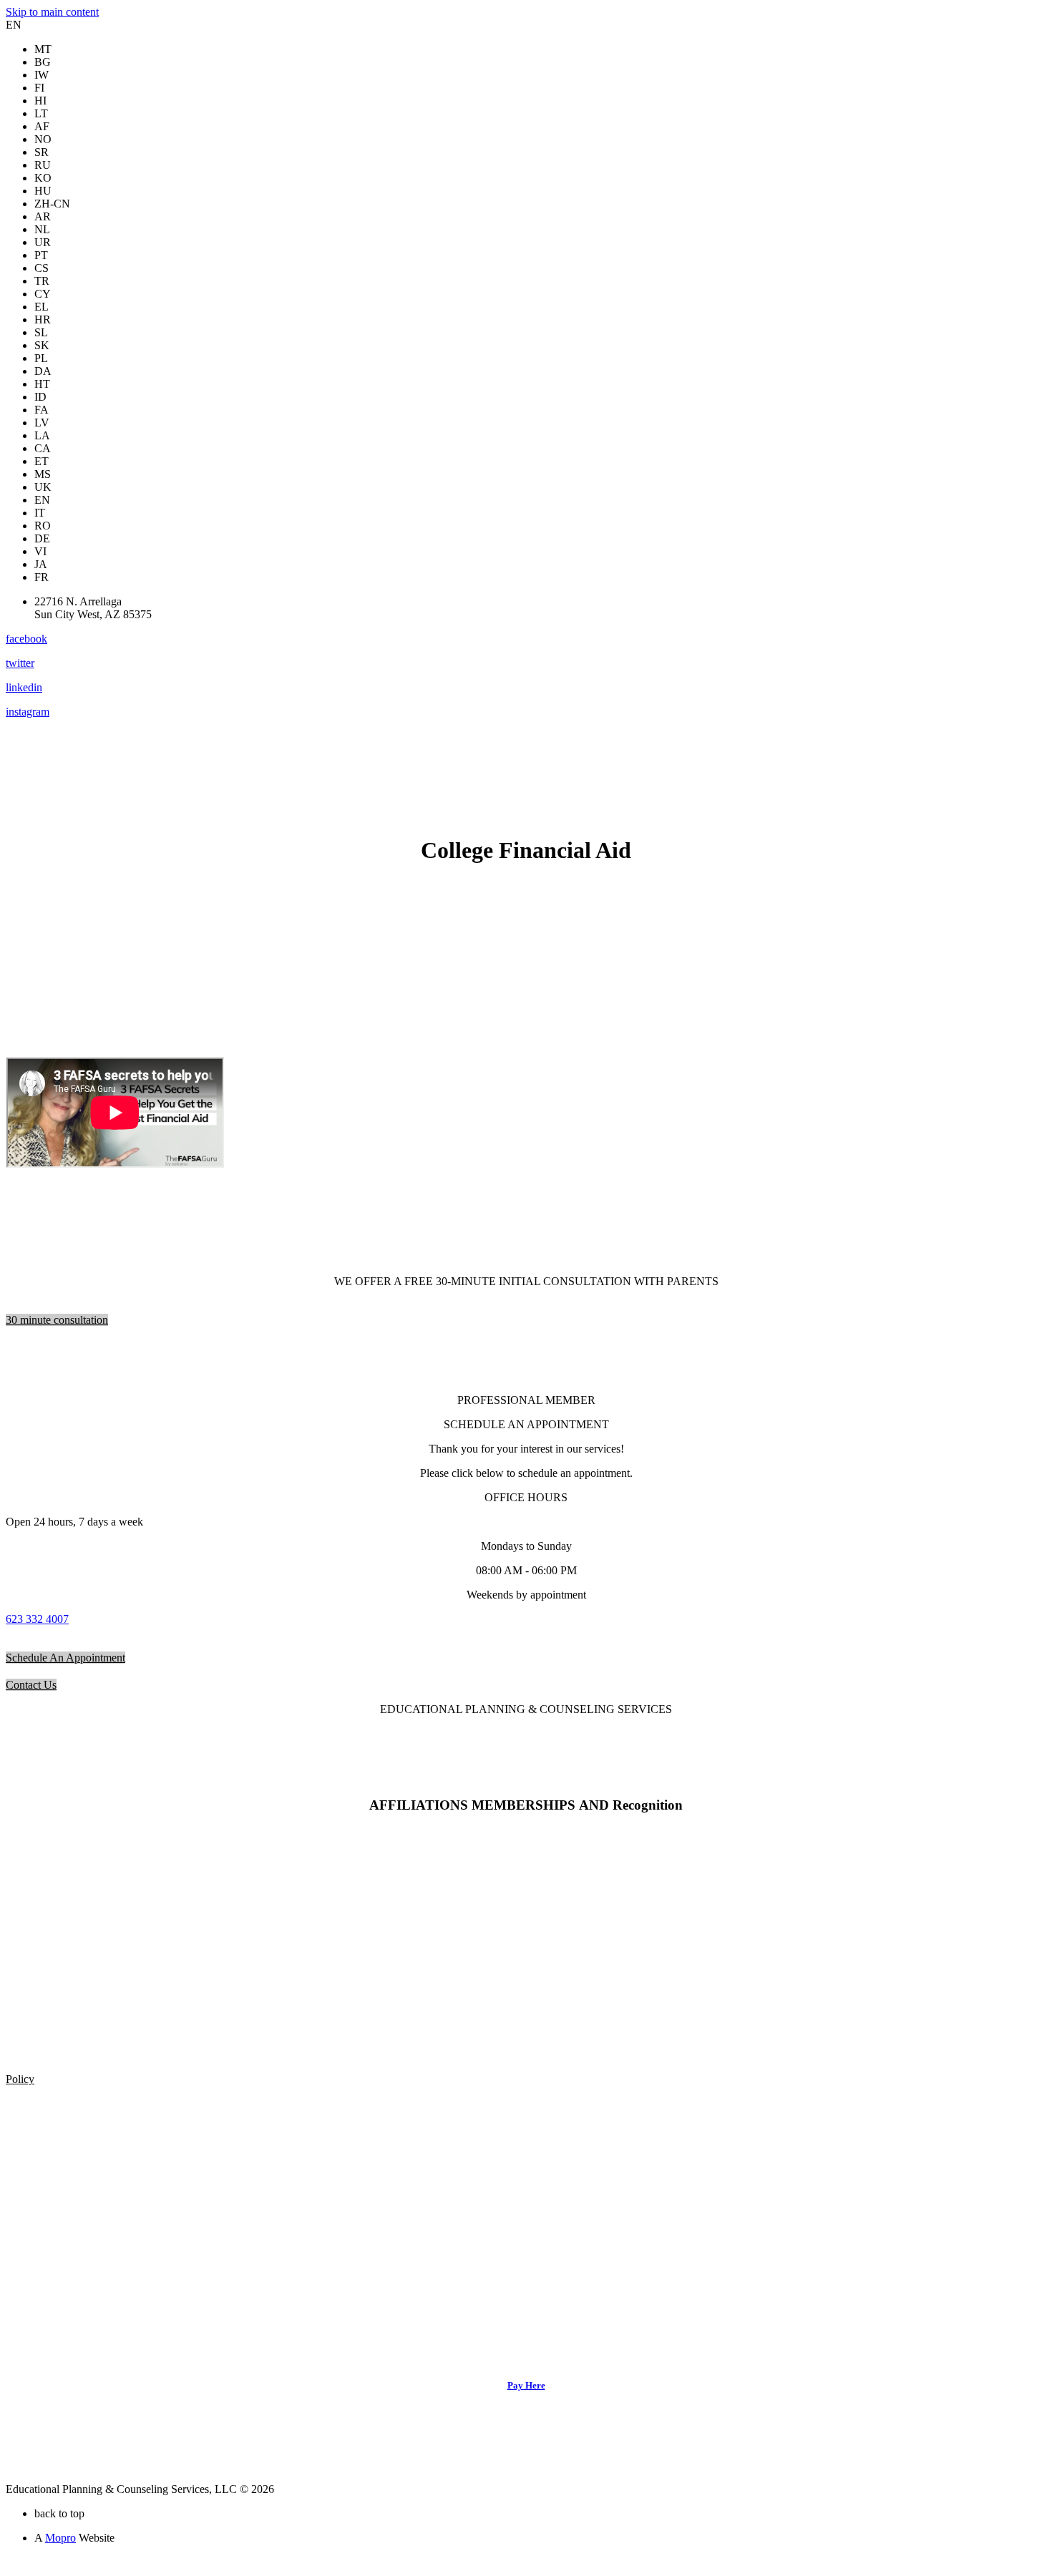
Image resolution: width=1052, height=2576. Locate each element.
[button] (57, 1320)
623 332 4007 (37, 1619)
